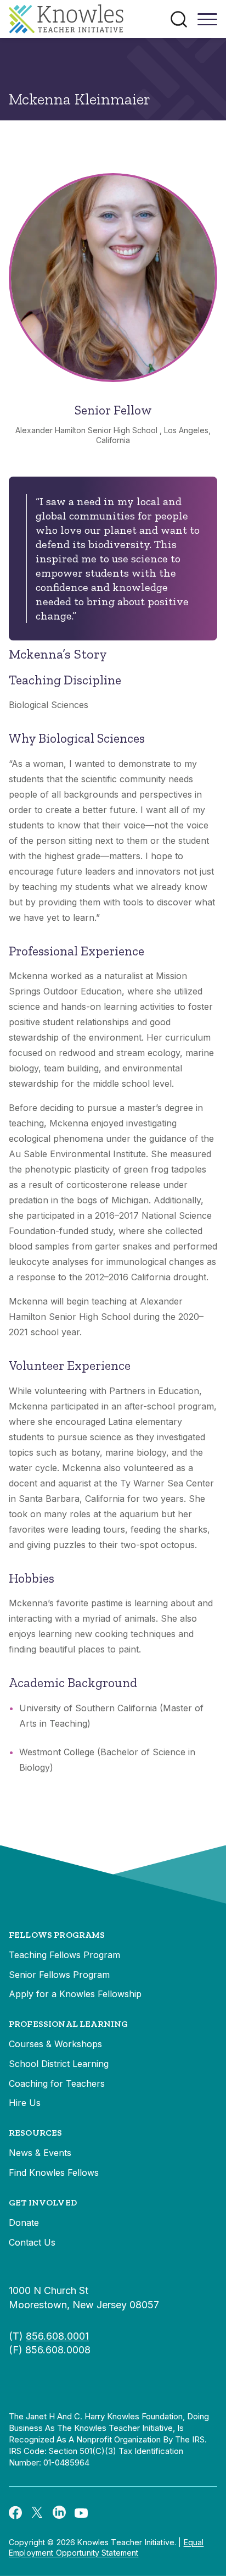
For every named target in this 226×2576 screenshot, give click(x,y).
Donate (24, 2223)
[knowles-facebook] (15, 2512)
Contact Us (32, 2242)
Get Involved (43, 2202)
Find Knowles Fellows (54, 2173)
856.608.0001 (57, 2336)
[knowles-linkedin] (59, 2512)
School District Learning (59, 2064)
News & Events (40, 2153)
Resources (35, 2133)
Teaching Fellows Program (64, 1955)
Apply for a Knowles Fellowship (75, 1994)
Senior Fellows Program (59, 1975)
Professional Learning (68, 2024)
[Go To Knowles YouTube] (81, 2512)
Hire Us (25, 2103)
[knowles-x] (37, 2512)
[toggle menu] (207, 23)
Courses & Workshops (55, 2044)
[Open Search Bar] (179, 19)
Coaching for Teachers (57, 2083)
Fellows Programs (57, 1935)
